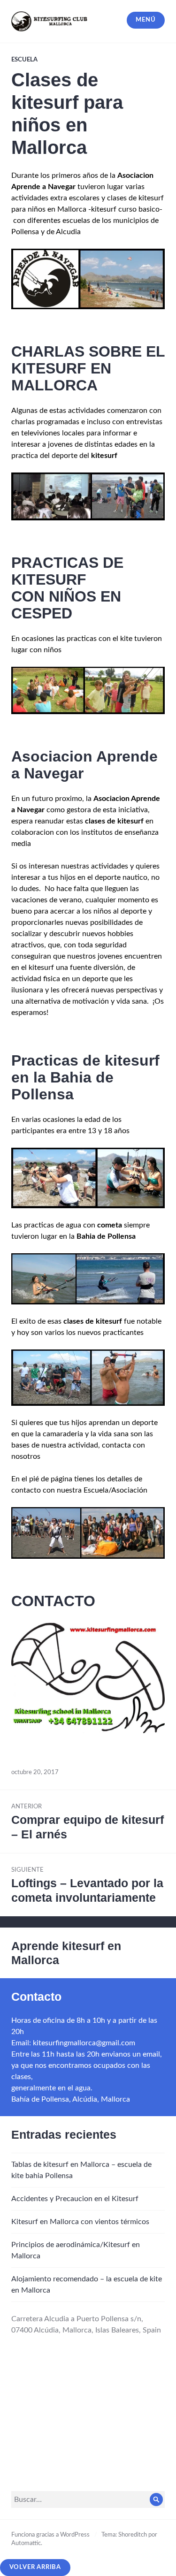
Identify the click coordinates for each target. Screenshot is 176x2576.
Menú (145, 20)
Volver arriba (35, 2567)
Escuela (24, 60)
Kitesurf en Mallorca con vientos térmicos (80, 2222)
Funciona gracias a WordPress (50, 2535)
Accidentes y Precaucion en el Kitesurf (75, 2199)
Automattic (26, 2543)
